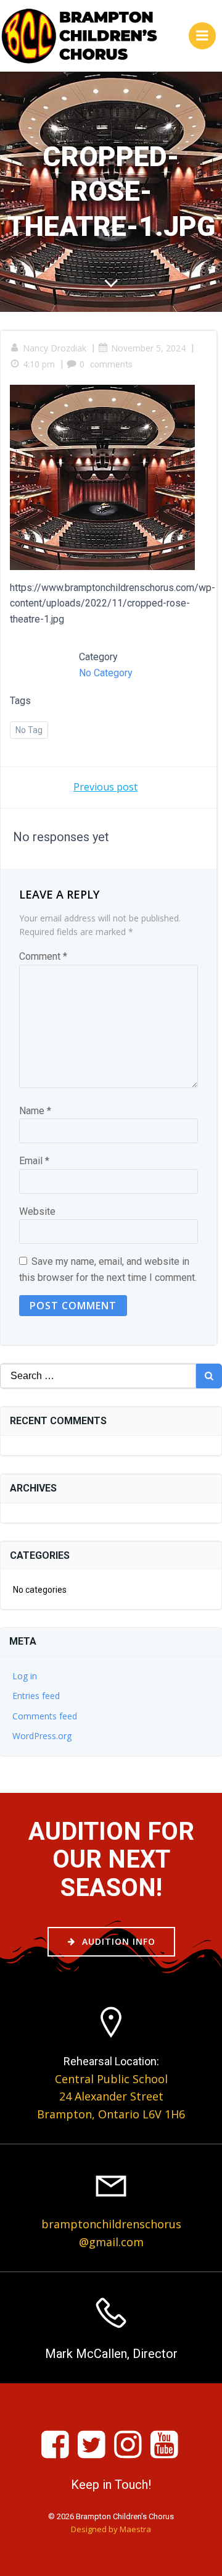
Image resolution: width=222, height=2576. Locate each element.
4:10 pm (39, 364)
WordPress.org (42, 1736)
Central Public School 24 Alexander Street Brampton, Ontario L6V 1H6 (111, 2097)
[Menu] (202, 36)
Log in (25, 1676)
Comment (43, 956)
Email (34, 1161)
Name (35, 1111)
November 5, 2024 (148, 348)
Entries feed (36, 1696)
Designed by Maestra (111, 2529)
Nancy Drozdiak (55, 348)
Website (37, 1211)
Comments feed (45, 1716)
